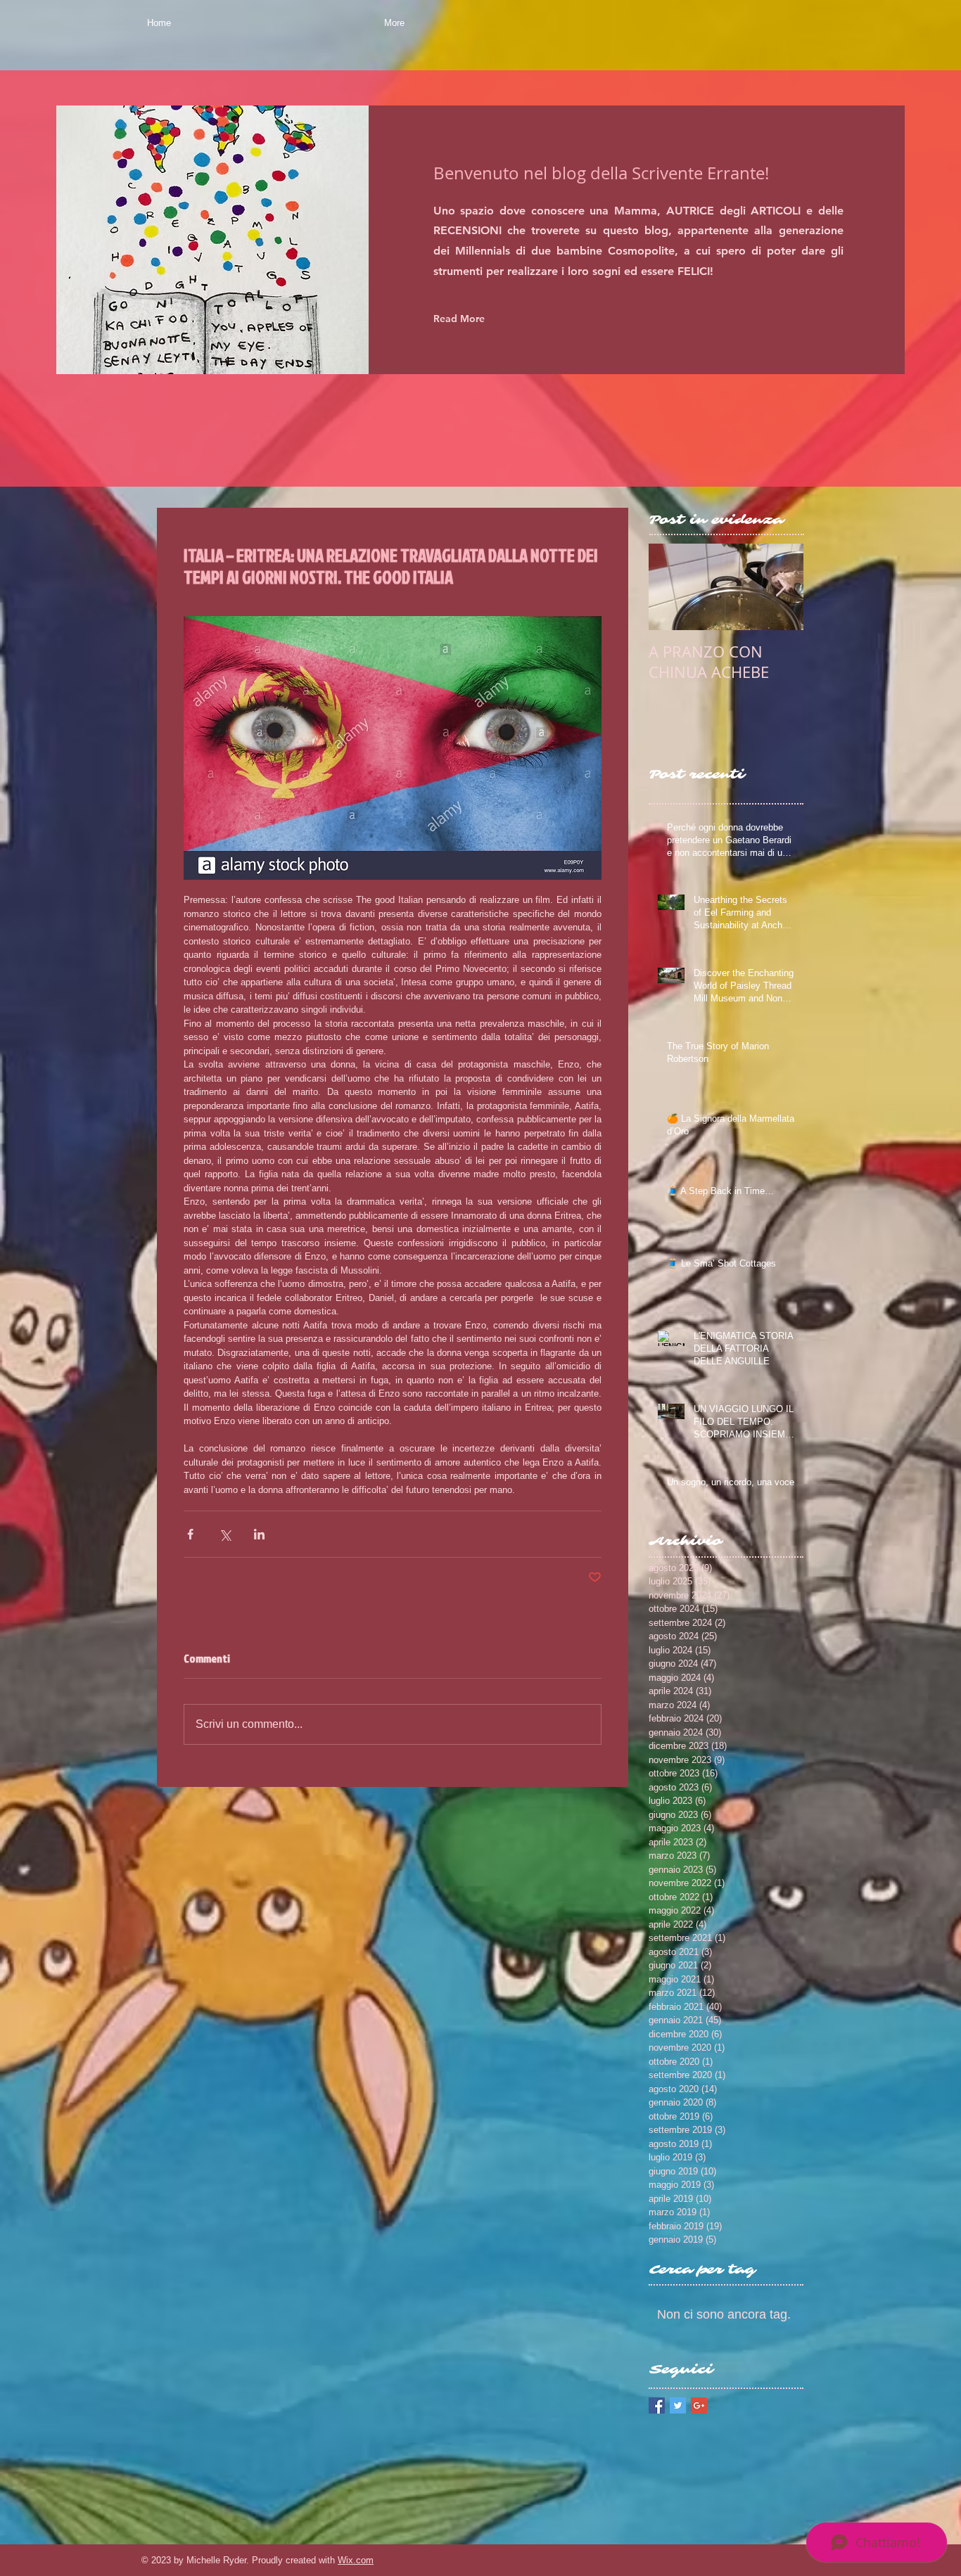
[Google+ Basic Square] (699, 2405)
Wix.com (356, 2560)
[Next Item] (781, 587)
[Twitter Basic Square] (678, 2405)
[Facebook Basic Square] (657, 2405)
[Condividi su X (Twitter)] (225, 1534)
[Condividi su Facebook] (190, 1534)
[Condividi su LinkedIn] (259, 1534)
